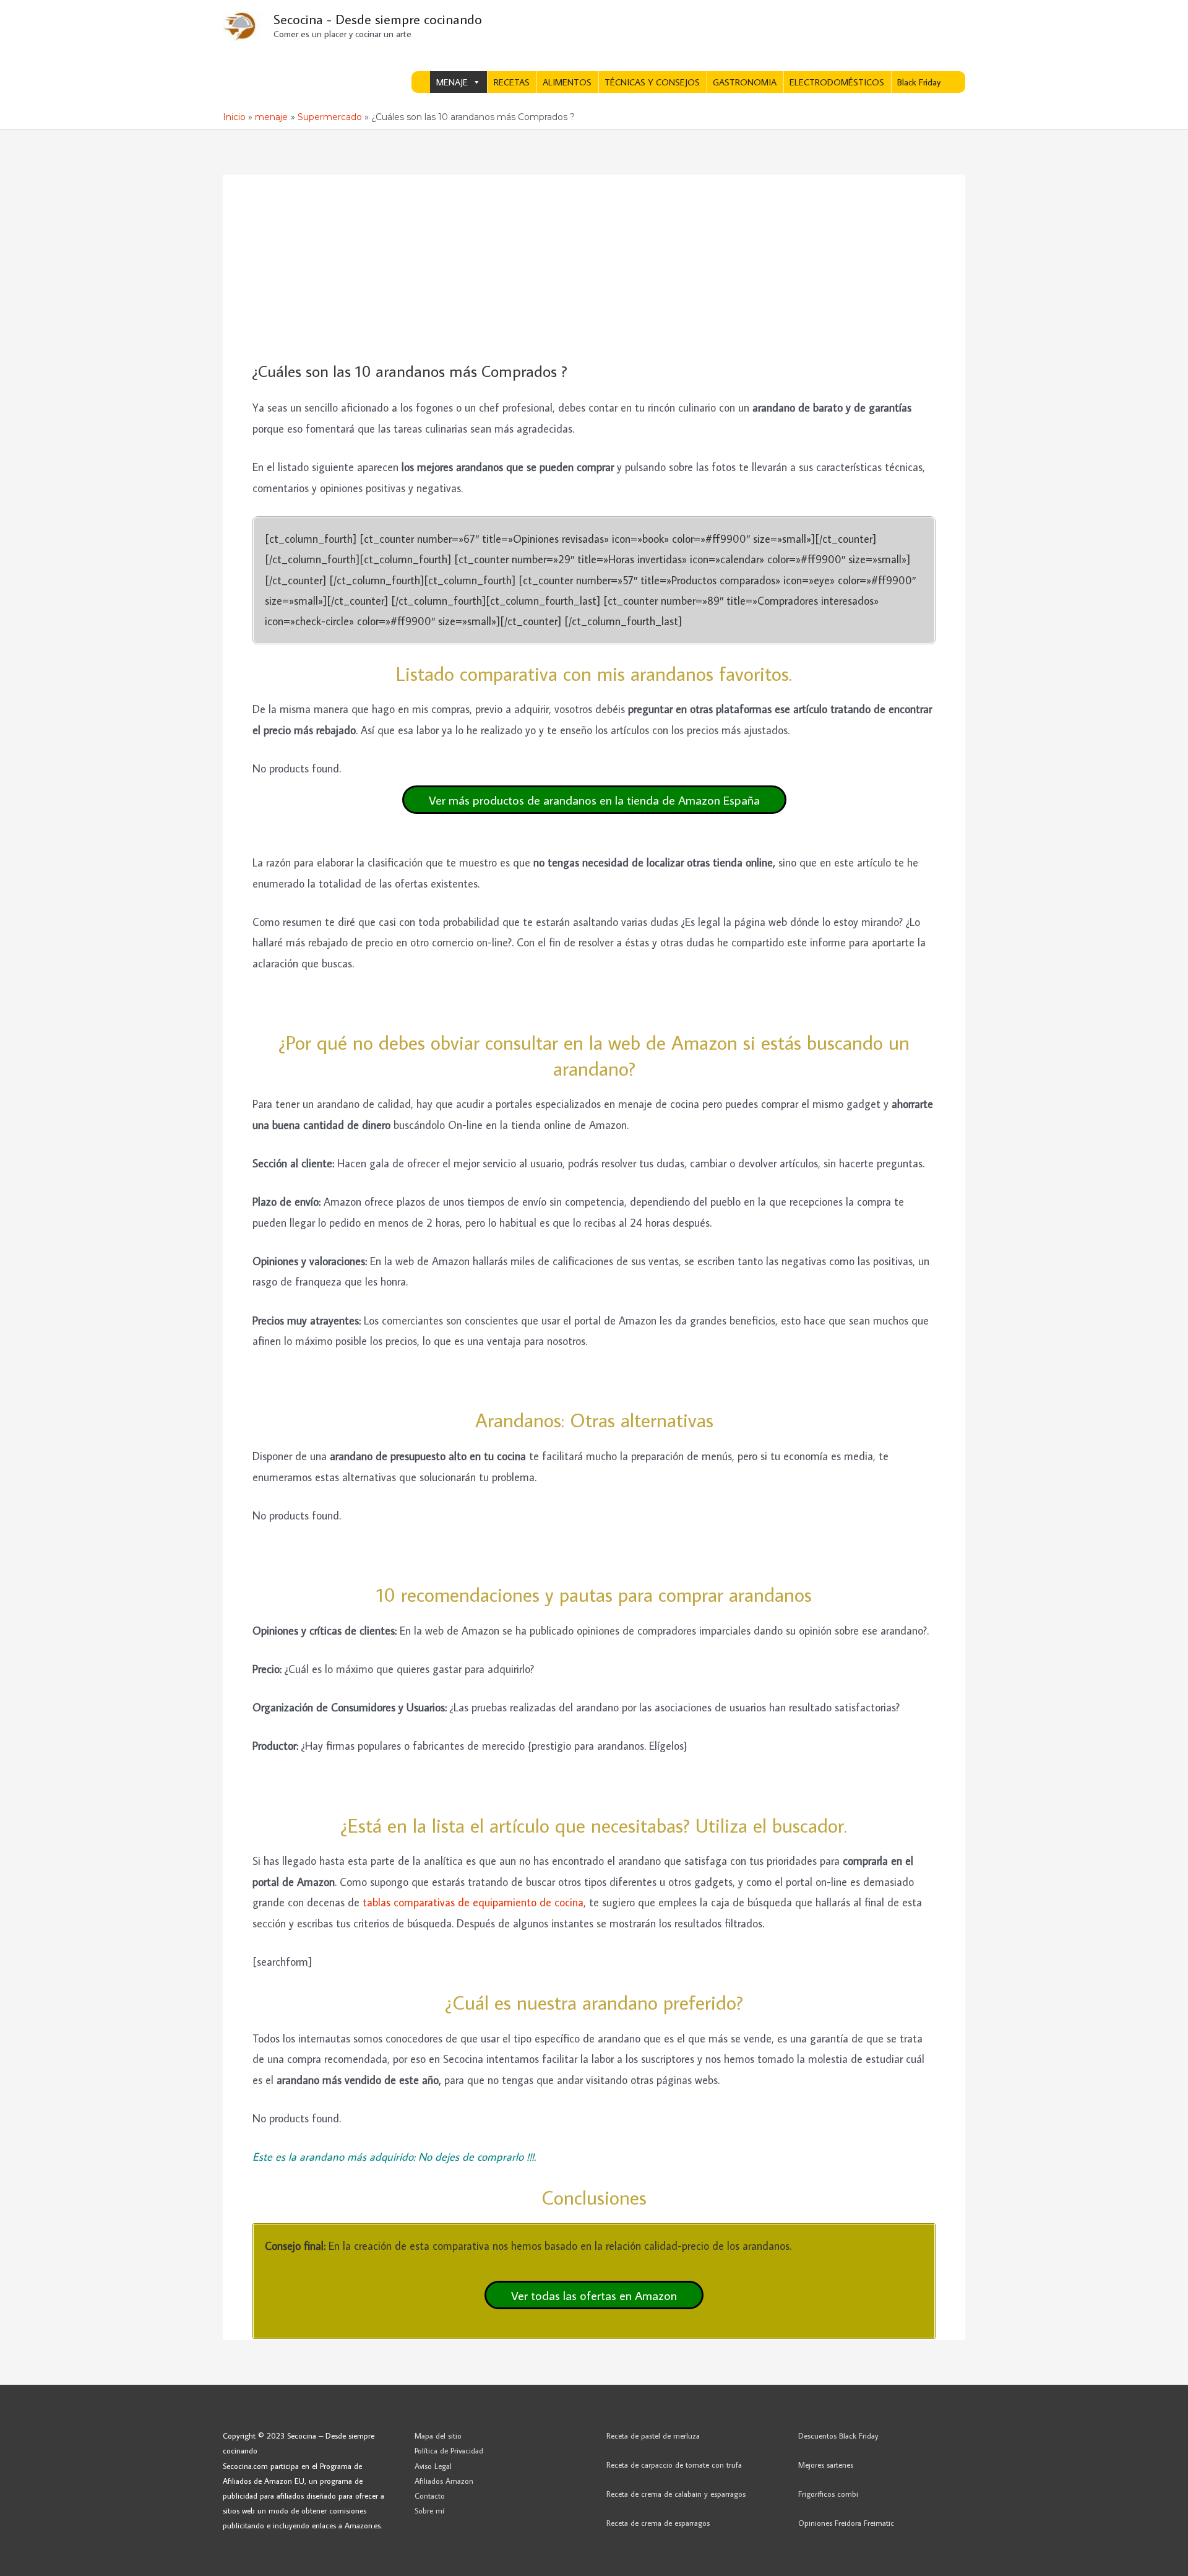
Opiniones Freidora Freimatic (846, 2523)
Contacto (430, 2496)
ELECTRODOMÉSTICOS (837, 82)
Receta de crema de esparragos (658, 2523)
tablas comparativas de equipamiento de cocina (473, 1902)
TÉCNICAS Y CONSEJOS (652, 82)
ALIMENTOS (567, 82)
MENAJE (452, 82)
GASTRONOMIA (745, 82)
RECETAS (512, 82)
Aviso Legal (433, 2466)
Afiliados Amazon (444, 2481)
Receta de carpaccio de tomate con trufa (674, 2465)
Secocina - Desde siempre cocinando (378, 19)
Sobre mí (429, 2510)
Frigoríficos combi (828, 2494)
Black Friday (919, 82)
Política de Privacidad (449, 2450)
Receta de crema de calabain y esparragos (676, 2494)
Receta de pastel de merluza (653, 2436)
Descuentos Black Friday (838, 2436)
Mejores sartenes (826, 2465)
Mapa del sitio (438, 2436)
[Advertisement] (594, 269)
